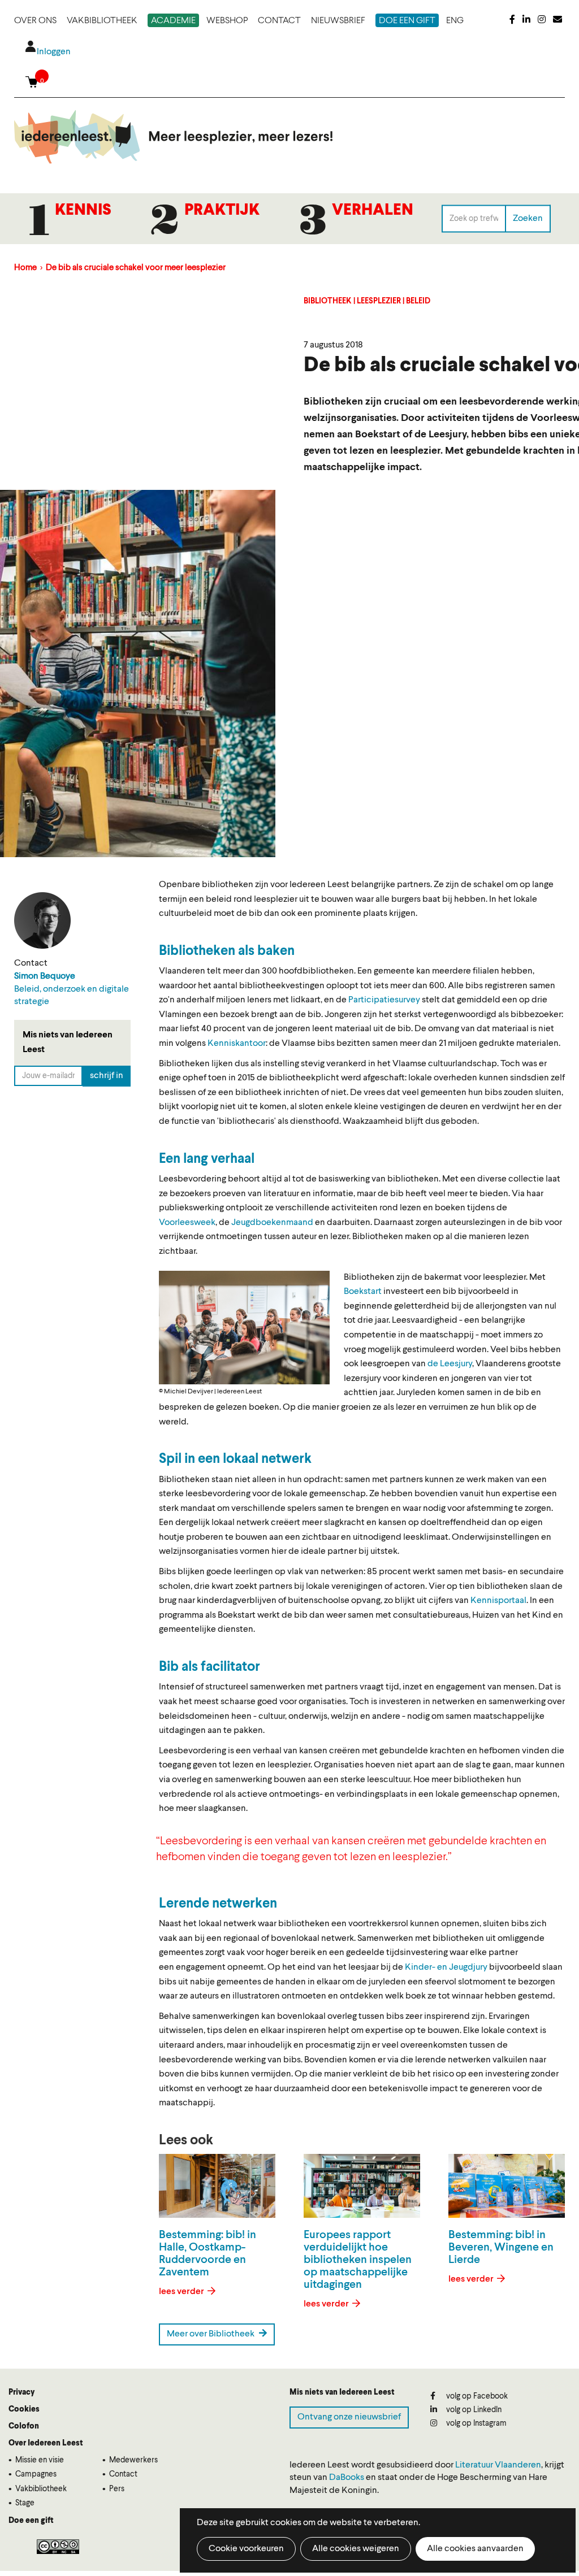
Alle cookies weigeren (356, 2549)
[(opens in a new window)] (512, 20)
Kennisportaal (498, 1601)
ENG (455, 21)
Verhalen (373, 211)
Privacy (21, 2392)
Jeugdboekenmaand (272, 1223)
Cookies (24, 2409)
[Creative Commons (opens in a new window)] (58, 2547)
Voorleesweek (187, 1223)
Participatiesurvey (384, 1000)
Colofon (24, 2426)
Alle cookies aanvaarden (475, 2549)
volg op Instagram (476, 2423)
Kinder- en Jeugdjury (446, 1967)
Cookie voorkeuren (246, 2549)
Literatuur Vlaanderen (498, 2465)
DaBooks (347, 2478)
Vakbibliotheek (102, 21)
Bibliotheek (328, 301)
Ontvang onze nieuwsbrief (349, 2417)
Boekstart (363, 1292)
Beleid (418, 301)
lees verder (182, 2292)
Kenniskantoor (237, 1044)
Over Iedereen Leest (46, 2443)
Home (25, 268)
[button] (244, 1328)
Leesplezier (379, 301)
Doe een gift (407, 21)
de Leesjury (450, 1364)
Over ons (35, 21)
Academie (173, 21)
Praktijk (222, 211)
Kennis (83, 211)
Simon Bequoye (45, 976)
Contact (279, 21)
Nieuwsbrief (338, 21)
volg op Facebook (476, 2396)
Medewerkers (133, 2460)
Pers (117, 2489)
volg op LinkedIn (473, 2410)
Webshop (227, 21)
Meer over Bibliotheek (211, 2334)
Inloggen (54, 52)
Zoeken (528, 218)
